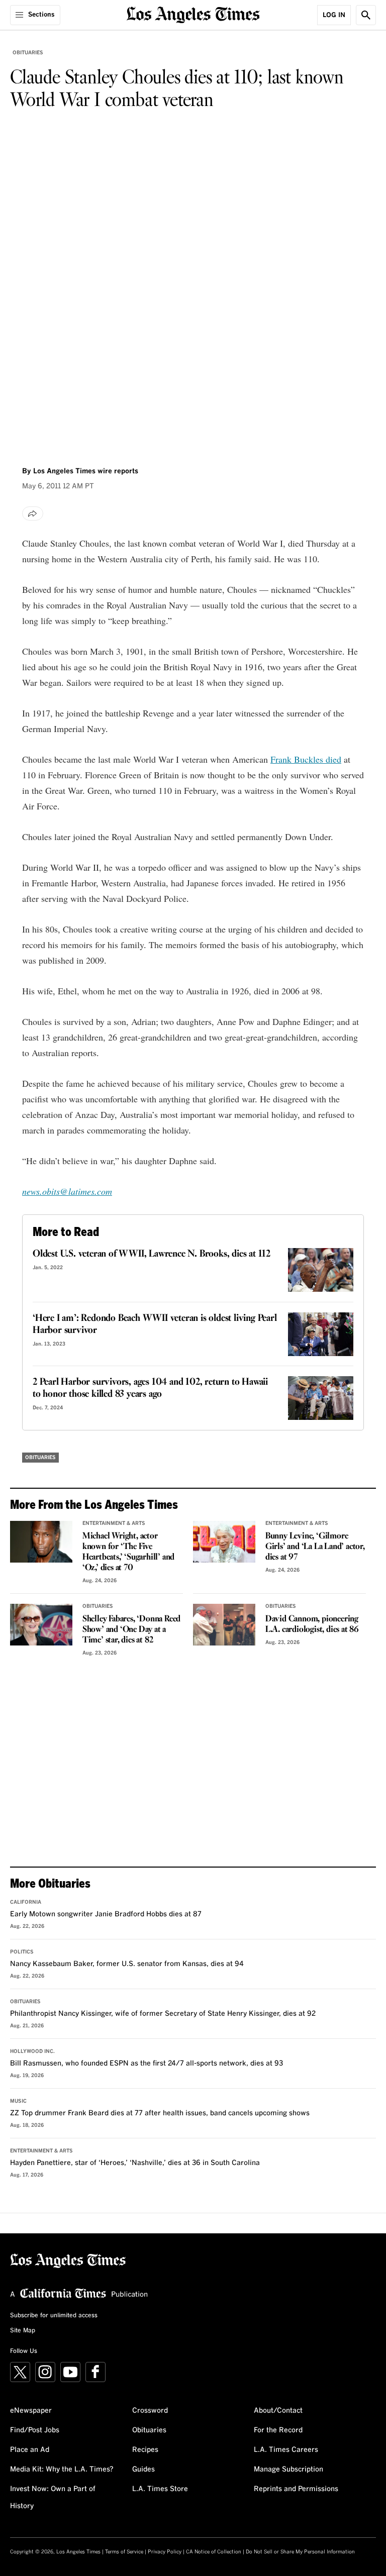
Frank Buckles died (306, 759)
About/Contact (278, 2411)
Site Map (23, 2331)
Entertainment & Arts (114, 1523)
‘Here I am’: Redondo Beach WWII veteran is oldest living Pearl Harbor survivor (155, 1324)
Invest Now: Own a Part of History (53, 2498)
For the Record (278, 2430)
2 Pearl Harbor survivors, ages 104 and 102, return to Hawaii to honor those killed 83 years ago (150, 1388)
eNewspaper (31, 2411)
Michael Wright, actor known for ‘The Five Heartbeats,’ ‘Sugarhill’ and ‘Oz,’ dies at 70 (128, 1552)
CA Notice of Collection (214, 2552)
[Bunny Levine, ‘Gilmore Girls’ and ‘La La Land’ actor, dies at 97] (224, 1542)
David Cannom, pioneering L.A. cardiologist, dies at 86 (312, 1624)
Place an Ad (30, 2450)
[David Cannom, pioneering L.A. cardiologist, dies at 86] (224, 1625)
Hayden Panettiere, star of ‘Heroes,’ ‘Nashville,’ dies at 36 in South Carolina (135, 2163)
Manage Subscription (288, 2469)
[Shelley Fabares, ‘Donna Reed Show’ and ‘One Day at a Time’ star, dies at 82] (41, 1625)
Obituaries (28, 53)
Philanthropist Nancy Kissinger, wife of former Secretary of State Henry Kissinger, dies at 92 (163, 2014)
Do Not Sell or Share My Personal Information (300, 2552)
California (26, 1902)
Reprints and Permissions (296, 2489)
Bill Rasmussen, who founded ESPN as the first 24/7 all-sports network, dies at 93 (147, 2064)
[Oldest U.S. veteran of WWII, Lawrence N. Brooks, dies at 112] (321, 1270)
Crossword (150, 2411)
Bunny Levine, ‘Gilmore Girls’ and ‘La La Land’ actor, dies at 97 (315, 1547)
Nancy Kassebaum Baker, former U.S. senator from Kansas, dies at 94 (127, 1964)
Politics (22, 1952)
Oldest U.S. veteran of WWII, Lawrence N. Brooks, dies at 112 (152, 1254)
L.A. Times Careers (286, 2450)
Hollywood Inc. (32, 2051)
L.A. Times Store (160, 2489)
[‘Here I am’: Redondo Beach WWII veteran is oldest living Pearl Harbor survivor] (321, 1334)
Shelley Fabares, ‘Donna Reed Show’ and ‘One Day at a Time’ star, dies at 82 (131, 1630)
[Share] (33, 513)
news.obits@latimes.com (67, 1191)
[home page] (193, 14)
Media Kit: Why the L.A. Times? (62, 2469)
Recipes (145, 2450)
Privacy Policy (165, 2552)
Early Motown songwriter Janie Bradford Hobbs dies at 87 (106, 1914)
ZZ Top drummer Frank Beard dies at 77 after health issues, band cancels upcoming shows (160, 2113)
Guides (143, 2469)
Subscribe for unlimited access (54, 2316)
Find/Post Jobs (35, 2430)
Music (18, 2101)
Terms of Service (124, 2552)
